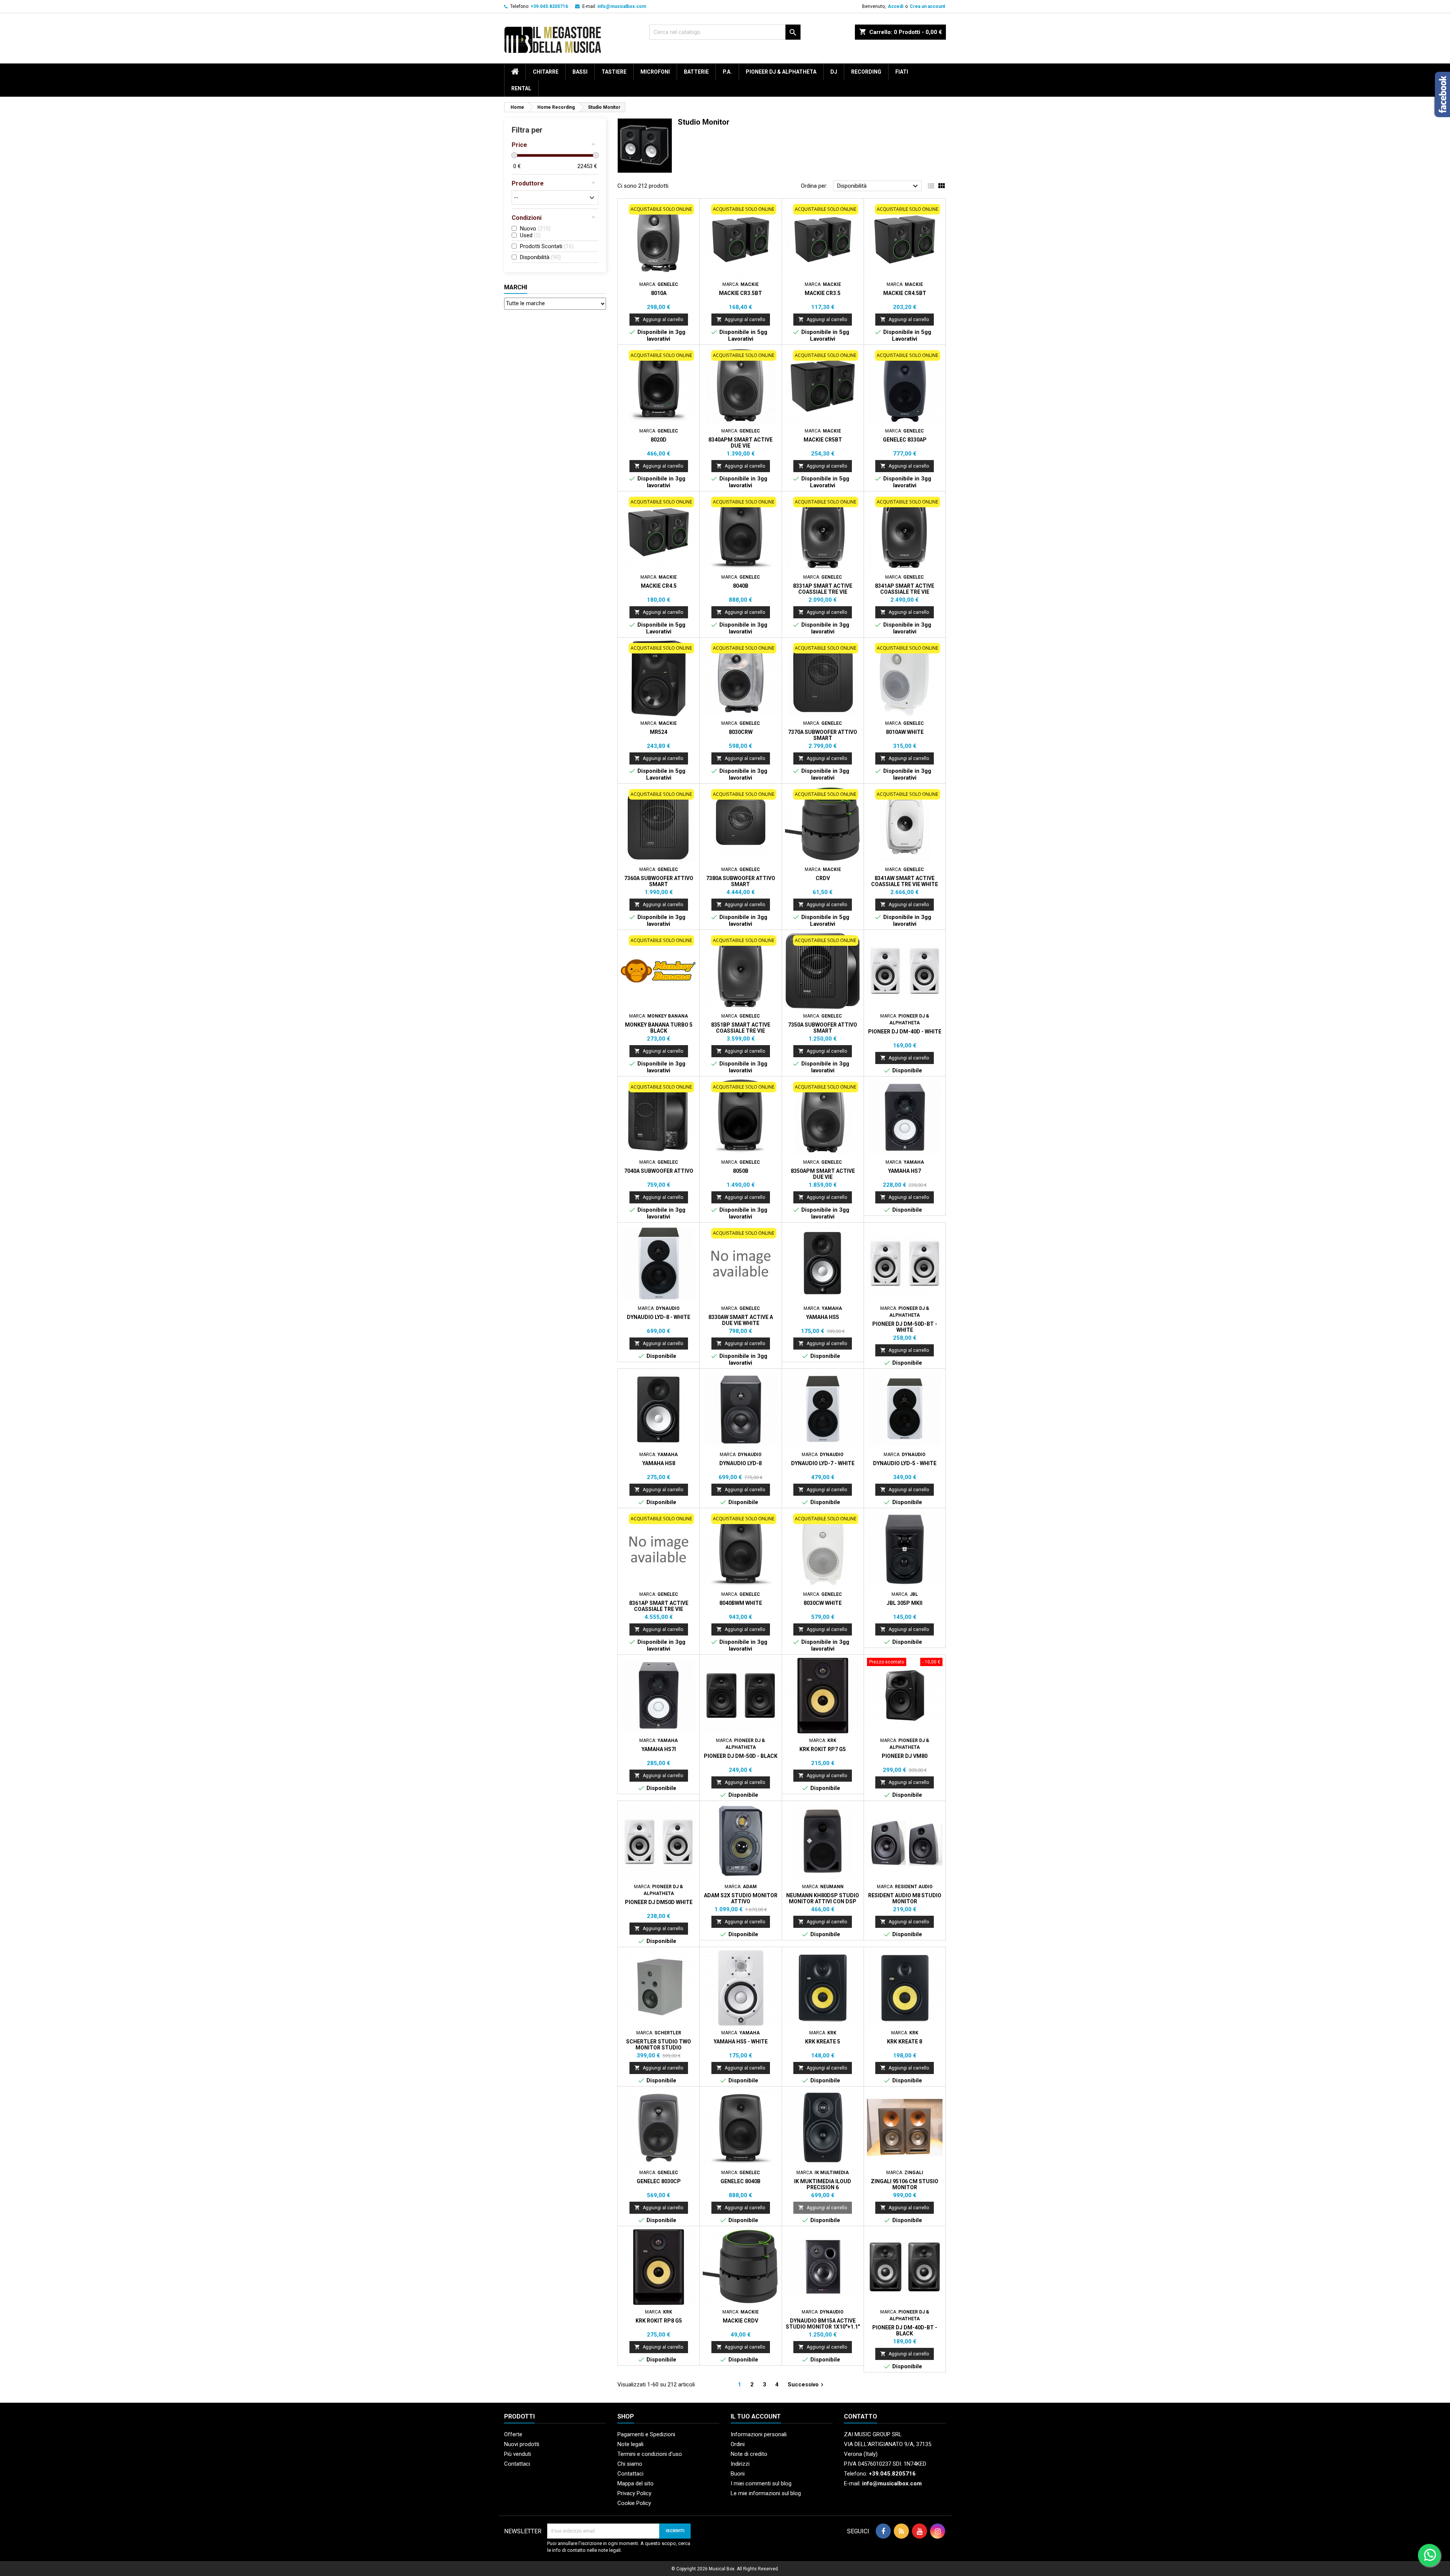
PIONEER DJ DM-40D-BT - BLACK (905, 2330)
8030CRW (741, 732)
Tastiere (614, 72)
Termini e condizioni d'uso (650, 2454)
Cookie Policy (634, 2503)
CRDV (823, 878)
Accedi (895, 6)
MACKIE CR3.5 (823, 293)
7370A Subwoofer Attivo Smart (823, 735)
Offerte (513, 2434)
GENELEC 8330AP (905, 440)
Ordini (738, 2444)
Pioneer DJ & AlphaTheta (781, 72)
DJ (834, 72)
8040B (741, 586)
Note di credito (749, 2454)
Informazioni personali (759, 2434)
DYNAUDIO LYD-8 (740, 1463)
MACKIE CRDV (740, 2321)
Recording (866, 72)
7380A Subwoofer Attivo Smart (741, 881)
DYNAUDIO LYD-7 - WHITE (823, 1463)
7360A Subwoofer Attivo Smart (659, 881)
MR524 (659, 732)
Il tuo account (756, 2416)
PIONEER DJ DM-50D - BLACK (741, 1756)
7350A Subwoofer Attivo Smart (823, 1028)
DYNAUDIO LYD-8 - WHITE (659, 1317)
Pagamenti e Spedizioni (646, 2434)
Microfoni (655, 72)
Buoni (738, 2474)
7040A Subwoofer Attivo (659, 1171)
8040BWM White (741, 1603)
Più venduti (518, 2454)
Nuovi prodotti (522, 2444)
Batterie (696, 72)
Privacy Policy (634, 2493)
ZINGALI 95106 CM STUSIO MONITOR (905, 2184)
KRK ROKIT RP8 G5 (659, 2321)
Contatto (861, 2416)
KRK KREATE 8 (905, 2042)
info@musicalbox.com (622, 6)
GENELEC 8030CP (659, 2181)
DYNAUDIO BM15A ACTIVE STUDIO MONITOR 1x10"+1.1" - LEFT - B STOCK (823, 2327)
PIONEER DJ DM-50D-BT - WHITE (905, 1327)
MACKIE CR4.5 (659, 586)
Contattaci (517, 2464)
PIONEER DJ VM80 (905, 1756)
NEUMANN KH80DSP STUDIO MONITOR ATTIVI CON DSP (823, 1898)
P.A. (727, 72)
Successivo (807, 2385)
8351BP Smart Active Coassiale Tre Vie (741, 1028)
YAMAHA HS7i (659, 1749)
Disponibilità (878, 186)
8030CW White (823, 1603)
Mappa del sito (636, 2483)
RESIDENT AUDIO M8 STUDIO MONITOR (905, 1898)
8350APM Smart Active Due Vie (823, 1174)
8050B (741, 1171)
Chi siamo (630, 2464)
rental (521, 88)
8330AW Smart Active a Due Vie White (741, 1320)
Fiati (902, 72)
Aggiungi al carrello (659, 319)
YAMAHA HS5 (823, 1317)
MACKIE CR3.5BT (740, 293)
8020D (659, 440)
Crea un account (927, 6)
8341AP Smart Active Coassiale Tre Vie (905, 589)
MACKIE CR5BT (823, 440)
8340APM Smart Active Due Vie (740, 443)
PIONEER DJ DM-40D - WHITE (905, 1032)
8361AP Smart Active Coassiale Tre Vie (659, 1606)
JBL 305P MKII (905, 1603)
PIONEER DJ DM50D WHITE (659, 1902)
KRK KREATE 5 (823, 2042)
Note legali (630, 2444)
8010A (659, 293)
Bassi (580, 72)
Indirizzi (740, 2464)
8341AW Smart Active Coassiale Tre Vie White (905, 881)
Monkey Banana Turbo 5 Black (659, 1028)
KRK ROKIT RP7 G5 (823, 1749)
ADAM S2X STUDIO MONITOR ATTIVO (741, 1898)
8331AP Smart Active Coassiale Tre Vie (823, 589)
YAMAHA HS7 (905, 1171)
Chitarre (546, 72)
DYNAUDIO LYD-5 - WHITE (905, 1463)
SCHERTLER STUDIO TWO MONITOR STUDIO (659, 2045)
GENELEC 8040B (740, 2181)
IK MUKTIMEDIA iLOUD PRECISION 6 (823, 2184)
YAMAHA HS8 (659, 1463)
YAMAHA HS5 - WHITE (741, 2042)
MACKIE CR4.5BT (905, 293)
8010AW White (905, 732)
